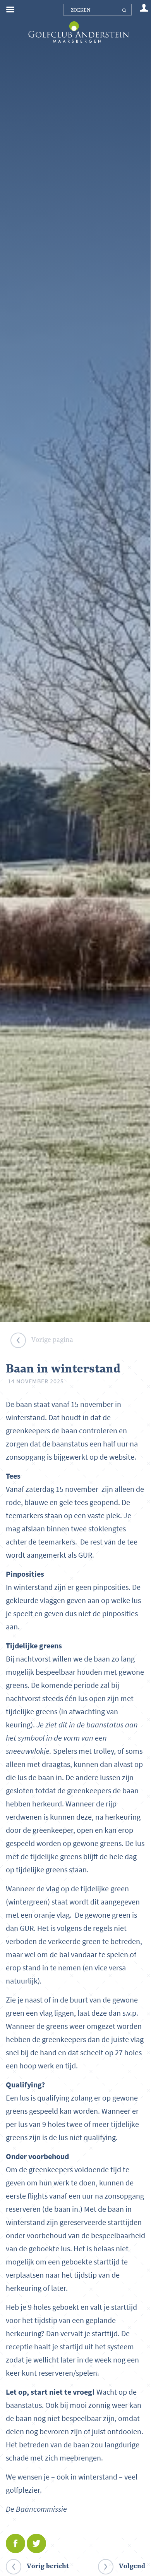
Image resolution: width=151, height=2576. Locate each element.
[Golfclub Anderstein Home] (78, 22)
